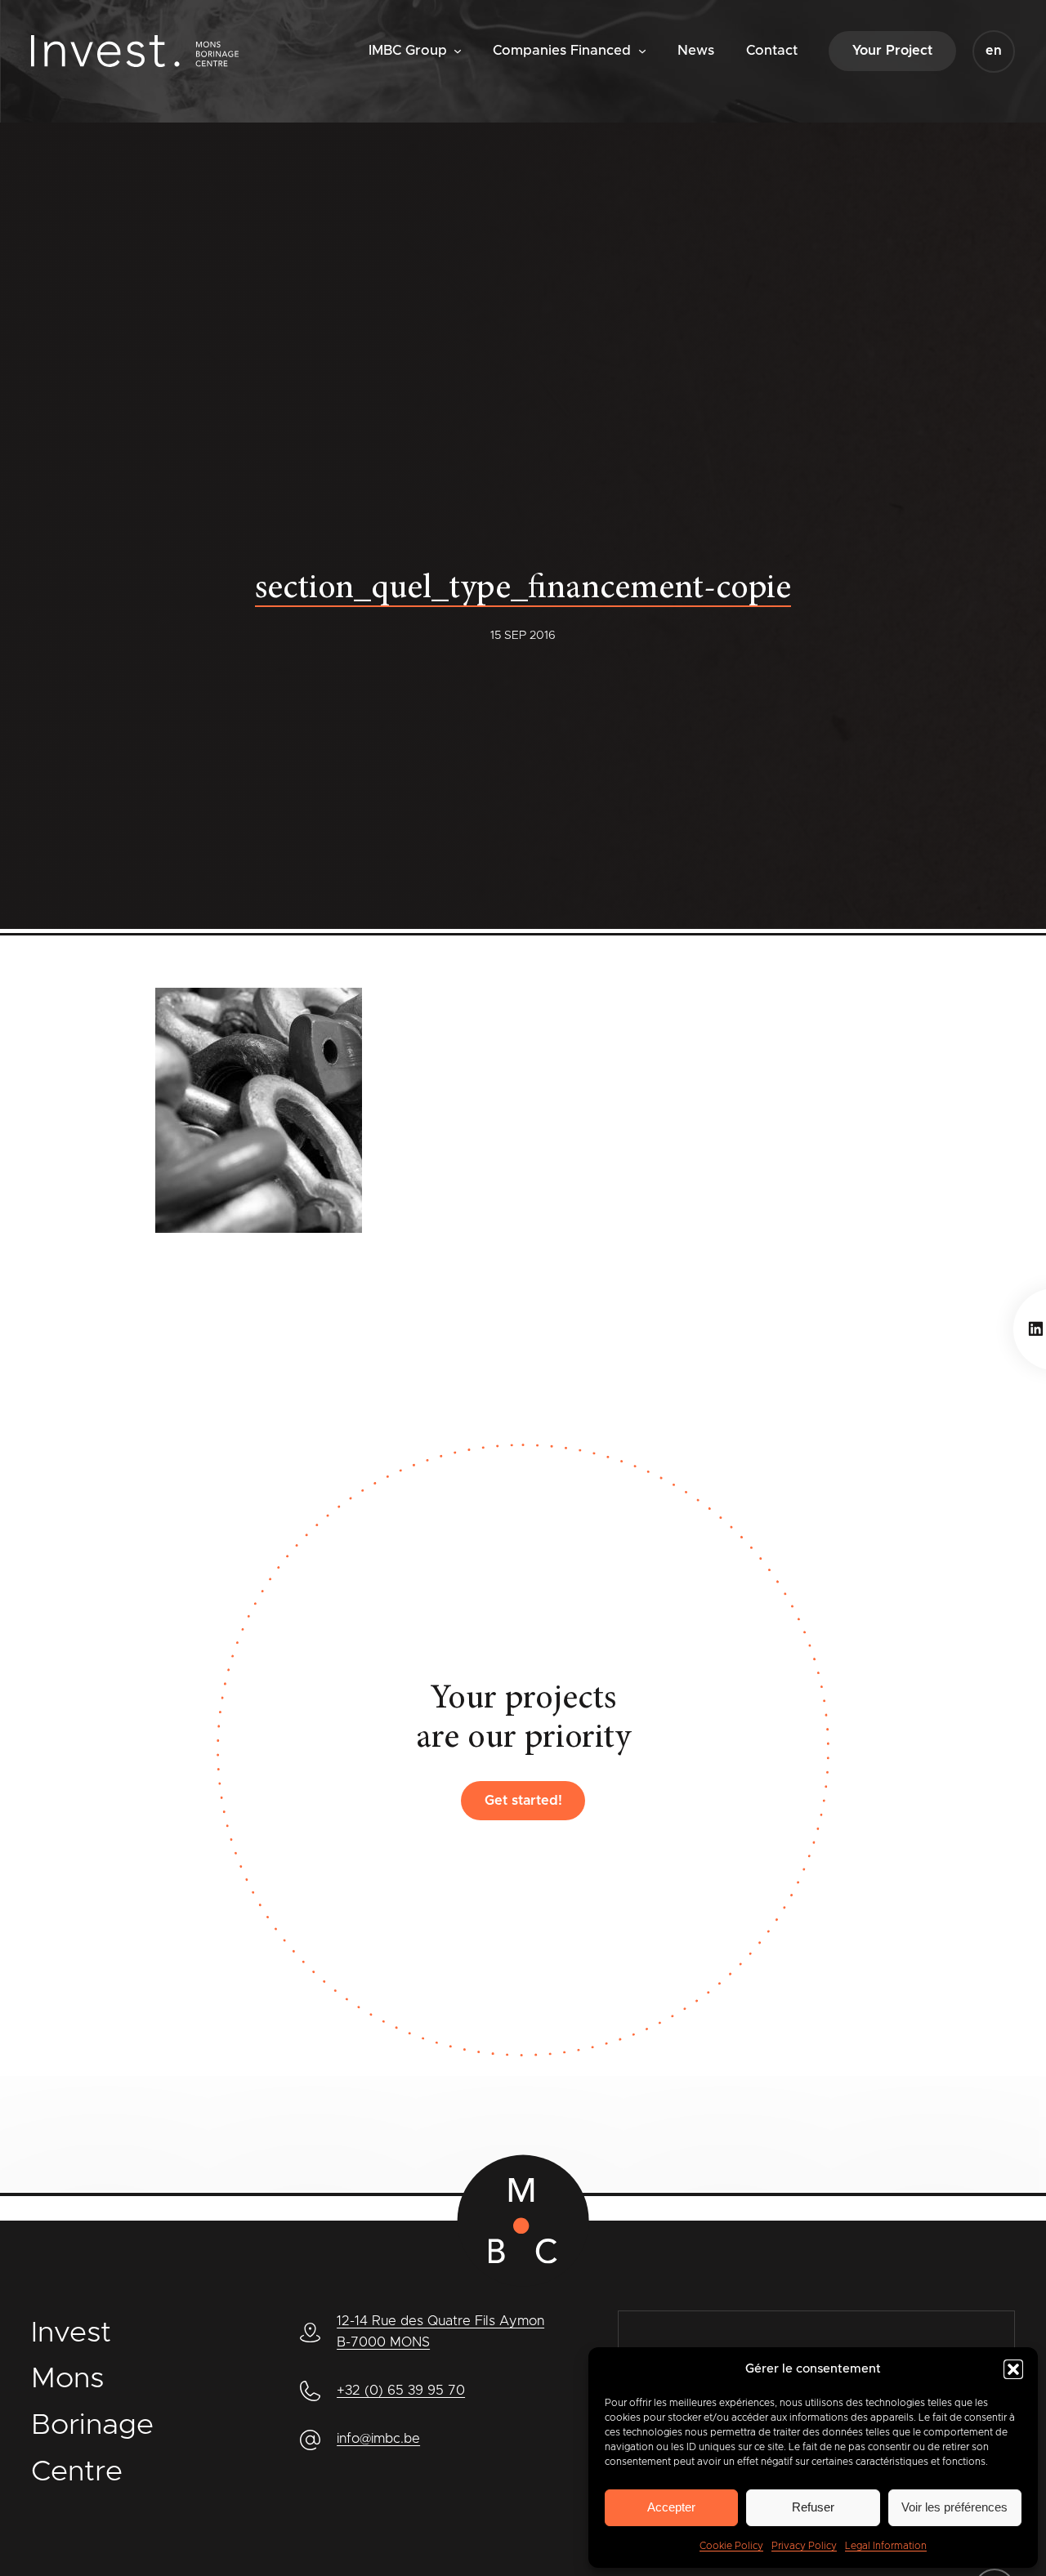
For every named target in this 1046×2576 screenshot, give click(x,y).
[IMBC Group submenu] (458, 50)
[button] (1013, 2369)
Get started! (523, 1801)
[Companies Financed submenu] (642, 50)
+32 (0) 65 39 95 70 (401, 2391)
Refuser (813, 2507)
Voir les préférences (954, 2507)
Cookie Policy (731, 2546)
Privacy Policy (804, 2546)
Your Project (892, 51)
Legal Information (886, 2546)
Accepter (671, 2507)
